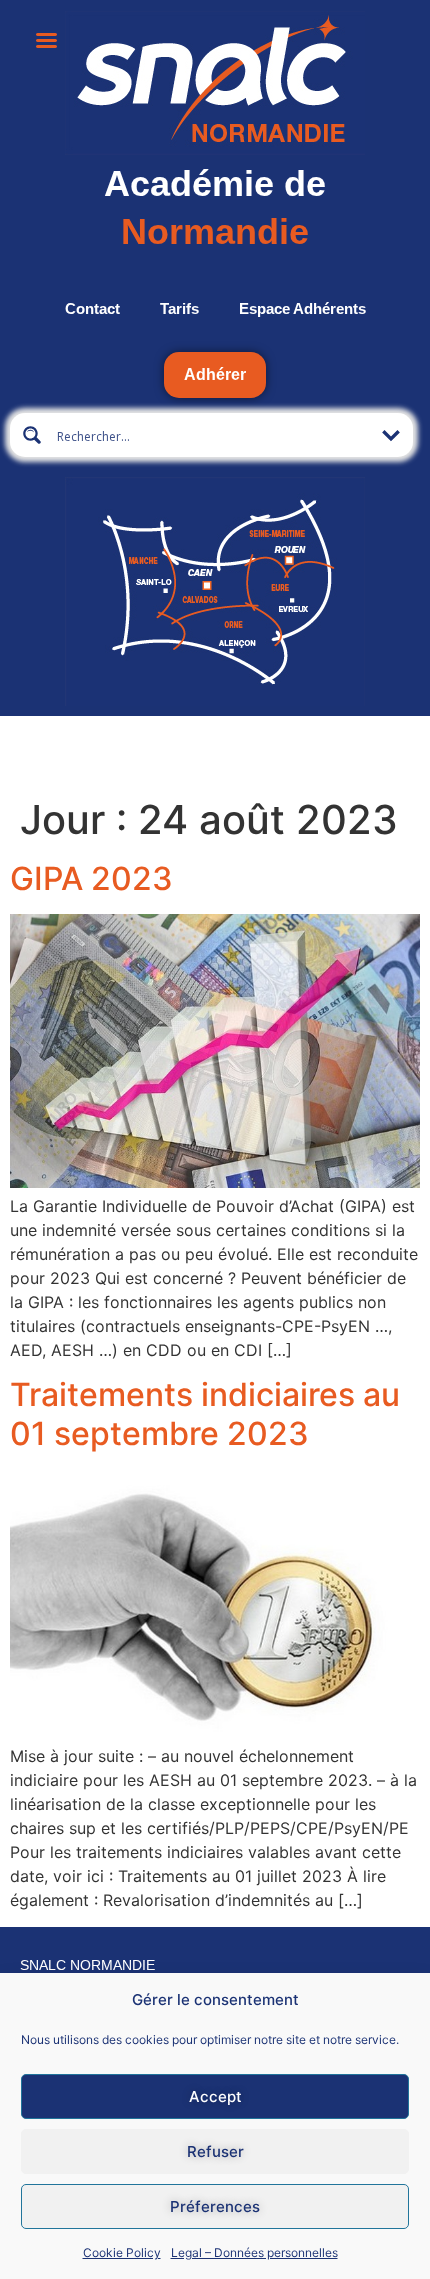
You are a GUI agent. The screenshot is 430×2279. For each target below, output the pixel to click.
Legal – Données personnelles (254, 2252)
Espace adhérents (302, 308)
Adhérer (215, 374)
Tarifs (179, 308)
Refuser (215, 2151)
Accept (215, 2096)
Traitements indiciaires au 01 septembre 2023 (205, 1413)
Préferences (215, 2206)
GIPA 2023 (91, 878)
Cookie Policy (122, 2252)
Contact (92, 308)
